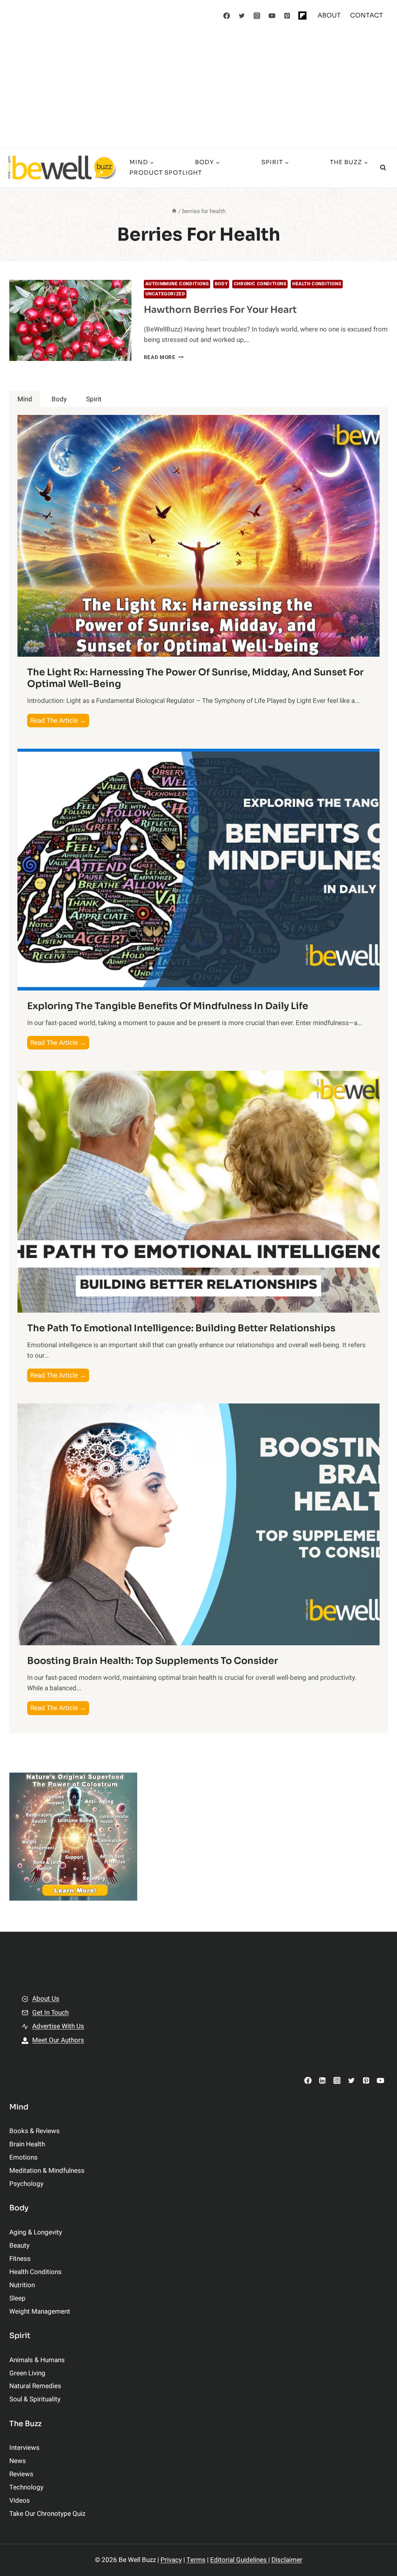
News (18, 2461)
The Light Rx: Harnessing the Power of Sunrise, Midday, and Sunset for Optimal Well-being (195, 678)
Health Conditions (317, 284)
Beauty (19, 2246)
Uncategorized (165, 294)
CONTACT (367, 15)
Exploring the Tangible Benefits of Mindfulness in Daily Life (168, 1006)
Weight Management (40, 2311)
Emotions (23, 2157)
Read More (164, 357)
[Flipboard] (302, 16)
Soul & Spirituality (35, 2399)
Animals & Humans (37, 2360)
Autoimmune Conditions (177, 284)
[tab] (25, 399)
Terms (196, 2560)
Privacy (171, 2560)
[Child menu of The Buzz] (249, 168)
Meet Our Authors (58, 2040)
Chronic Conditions (260, 284)
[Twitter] (242, 16)
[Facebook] (227, 16)
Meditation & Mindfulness (47, 2171)
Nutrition (22, 2285)
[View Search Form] (383, 168)
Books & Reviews (35, 2131)
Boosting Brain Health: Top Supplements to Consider (153, 1661)
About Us (46, 1999)
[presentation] (70, 321)
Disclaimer (287, 2560)
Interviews (24, 2448)
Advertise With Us (58, 2026)
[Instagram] (257, 16)
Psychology (26, 2184)
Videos (20, 2501)
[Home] (174, 211)
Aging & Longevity (36, 2232)
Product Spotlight (166, 173)
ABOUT (329, 15)
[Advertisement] (198, 89)
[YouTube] (272, 16)
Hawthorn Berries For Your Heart (220, 310)
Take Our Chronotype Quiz (47, 2514)
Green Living (27, 2373)
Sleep (17, 2298)
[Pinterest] (287, 16)
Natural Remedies (35, 2386)
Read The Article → (60, 721)
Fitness (20, 2259)
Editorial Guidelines (239, 2560)
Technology (26, 2487)
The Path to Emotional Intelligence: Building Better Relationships (181, 1328)
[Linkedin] (322, 2080)
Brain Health (27, 2144)
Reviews (21, 2474)
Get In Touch (50, 2013)
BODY (221, 284)
